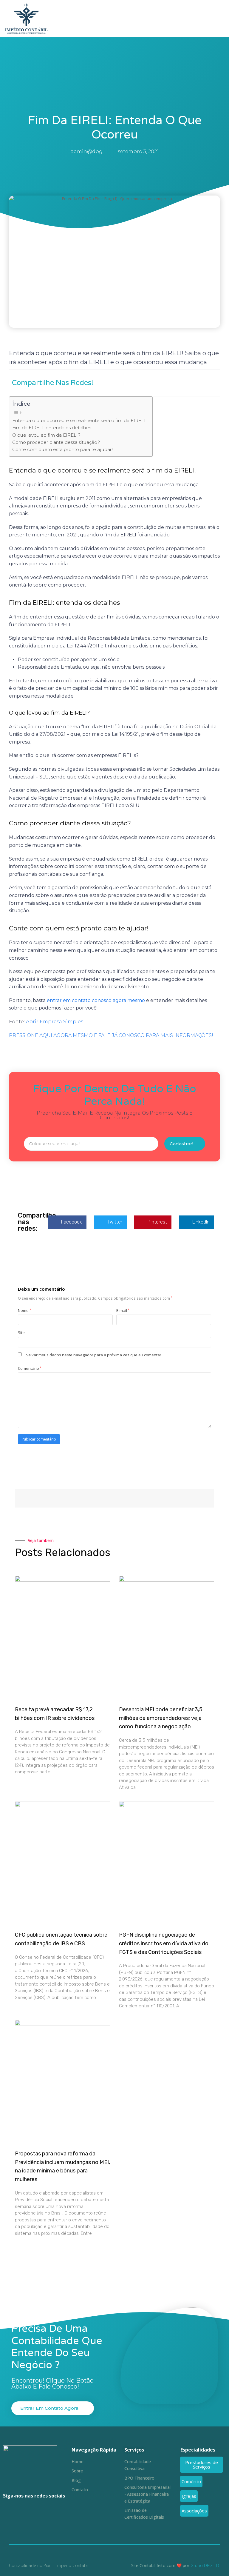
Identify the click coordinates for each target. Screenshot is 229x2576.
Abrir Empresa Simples (55, 1022)
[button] (221, 19)
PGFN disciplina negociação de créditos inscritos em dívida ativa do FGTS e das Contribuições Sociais (164, 1943)
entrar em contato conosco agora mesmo (96, 1000)
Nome (24, 1310)
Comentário (30, 1368)
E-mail (123, 1310)
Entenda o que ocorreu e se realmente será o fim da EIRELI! (79, 420)
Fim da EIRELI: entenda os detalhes (52, 428)
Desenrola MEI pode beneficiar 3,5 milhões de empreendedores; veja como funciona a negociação (161, 1718)
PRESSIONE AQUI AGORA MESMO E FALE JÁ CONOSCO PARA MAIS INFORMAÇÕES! (111, 1035)
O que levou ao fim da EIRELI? (47, 435)
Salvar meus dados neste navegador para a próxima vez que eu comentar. (94, 1355)
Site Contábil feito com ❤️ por (160, 2565)
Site (21, 1332)
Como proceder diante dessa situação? (56, 442)
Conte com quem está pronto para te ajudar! (62, 449)
